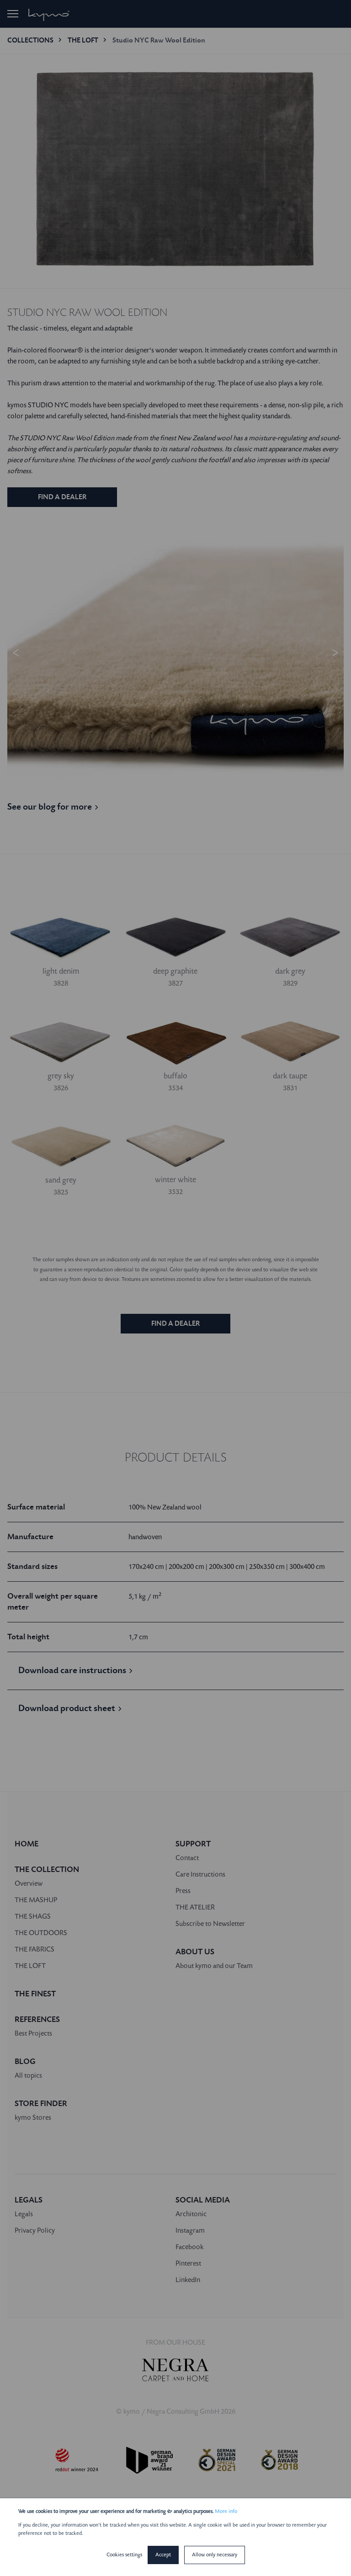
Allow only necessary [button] (215, 2555)
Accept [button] (163, 2555)
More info (226, 2511)
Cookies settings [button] (124, 2555)
